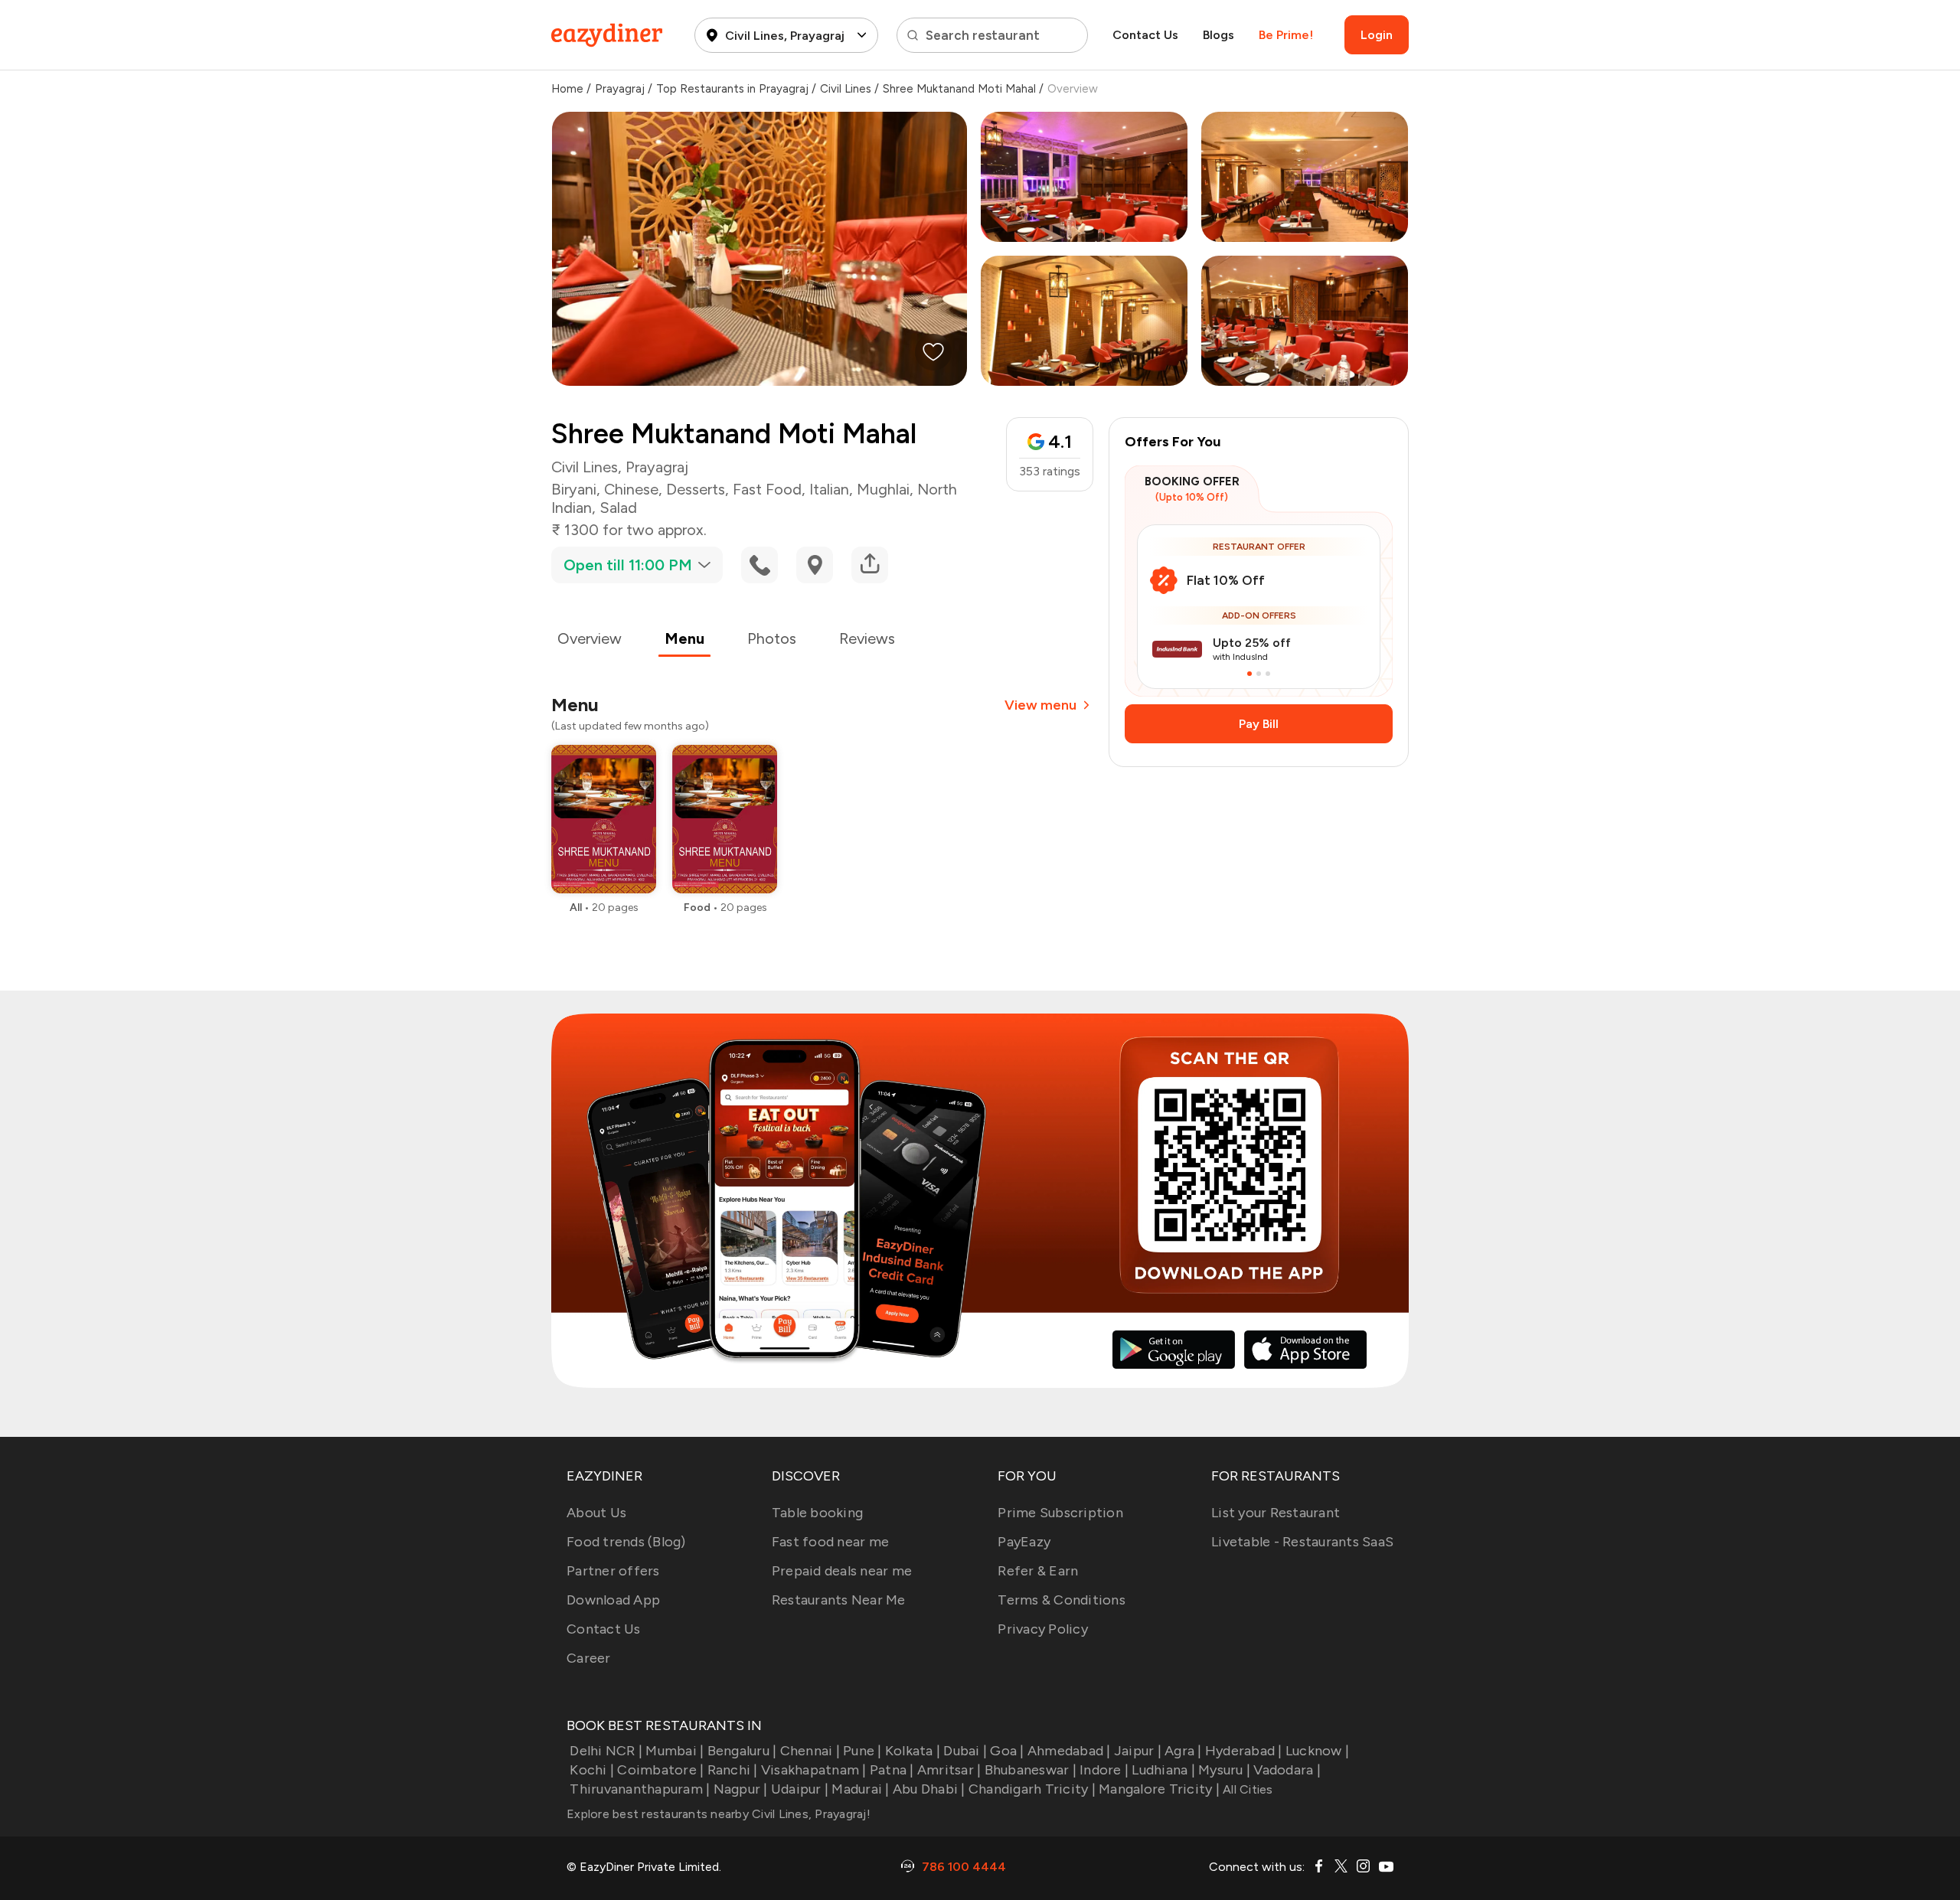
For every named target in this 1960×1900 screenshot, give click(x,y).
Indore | (1104, 1770)
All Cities (1246, 1789)
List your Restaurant (1276, 1513)
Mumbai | (675, 1751)
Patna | (892, 1770)
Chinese (631, 489)
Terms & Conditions (1062, 1600)
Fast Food (767, 489)
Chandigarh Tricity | (1032, 1789)
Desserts (696, 489)
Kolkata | (913, 1751)
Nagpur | (740, 1789)
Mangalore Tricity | (1159, 1789)
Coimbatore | (660, 1770)
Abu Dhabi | (929, 1789)
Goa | (1007, 1751)
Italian (829, 489)
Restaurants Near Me (839, 1600)
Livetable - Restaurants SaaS (1302, 1542)
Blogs (1218, 35)
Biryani (574, 489)
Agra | (1183, 1751)
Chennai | (810, 1751)
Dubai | (965, 1751)
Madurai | (860, 1789)
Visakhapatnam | (814, 1770)
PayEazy (1024, 1542)
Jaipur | (1138, 1751)
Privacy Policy (1043, 1629)
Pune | (862, 1751)
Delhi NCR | (606, 1751)
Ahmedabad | (1069, 1751)
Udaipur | (800, 1789)
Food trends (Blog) (626, 1542)
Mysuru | (1224, 1770)
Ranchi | (732, 1770)
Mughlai (883, 489)
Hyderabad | (1244, 1751)
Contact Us (1145, 35)
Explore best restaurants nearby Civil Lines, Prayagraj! (719, 1814)
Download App (613, 1600)
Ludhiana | (1163, 1770)
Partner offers (613, 1571)
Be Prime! (1286, 35)
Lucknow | (1317, 1751)
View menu (1040, 705)
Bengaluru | (742, 1751)
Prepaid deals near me (842, 1571)
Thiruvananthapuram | (640, 1789)
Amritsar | (949, 1770)
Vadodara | (1287, 1770)
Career (589, 1658)
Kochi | (592, 1770)
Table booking (817, 1513)
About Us (596, 1513)
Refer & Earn (1038, 1571)
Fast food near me (830, 1542)
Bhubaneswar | (1031, 1770)
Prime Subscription (1060, 1513)
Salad (618, 508)
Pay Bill (1259, 724)
